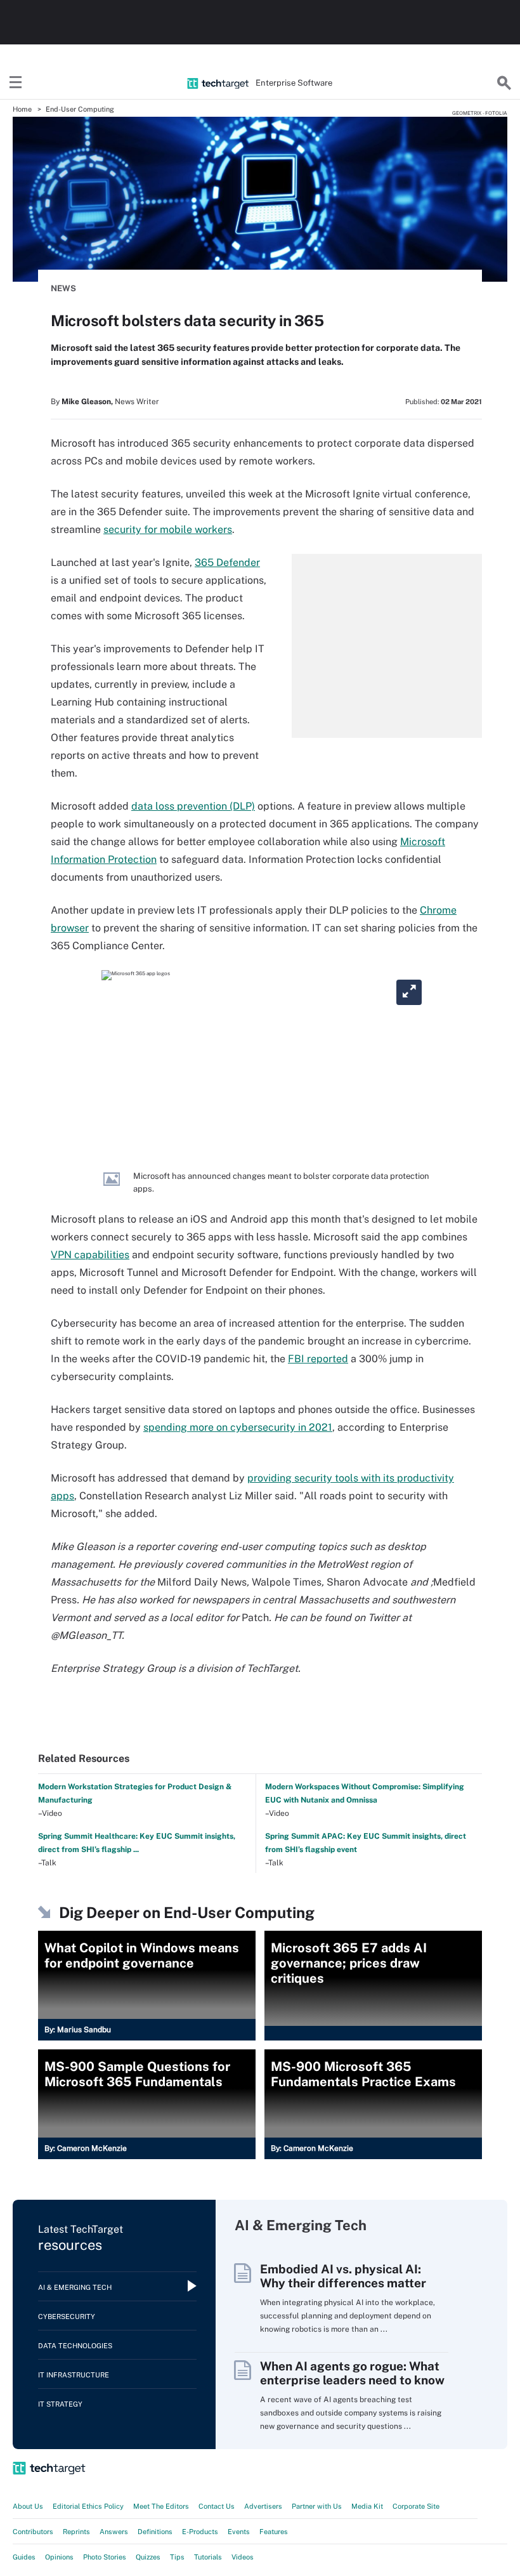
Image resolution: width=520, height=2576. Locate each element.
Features (274, 2532)
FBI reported (318, 1359)
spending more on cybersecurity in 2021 (238, 1427)
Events (239, 2532)
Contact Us (217, 2506)
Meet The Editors (161, 2506)
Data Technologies (75, 2346)
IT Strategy (60, 2404)
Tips (177, 2557)
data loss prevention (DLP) (193, 806)
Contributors (33, 2532)
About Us (28, 2506)
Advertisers (263, 2506)
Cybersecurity (67, 2316)
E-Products (200, 2532)
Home (22, 109)
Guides (24, 2557)
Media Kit (367, 2506)
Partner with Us (317, 2506)
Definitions (155, 2532)
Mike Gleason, (87, 402)
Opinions (59, 2557)
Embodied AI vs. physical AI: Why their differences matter (343, 2276)
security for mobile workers (168, 529)
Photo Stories (105, 2557)
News (63, 288)
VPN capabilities (90, 1255)
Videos (243, 2557)
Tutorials (208, 2557)
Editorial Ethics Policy (88, 2506)
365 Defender (227, 562)
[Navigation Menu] (16, 83)
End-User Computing (80, 109)
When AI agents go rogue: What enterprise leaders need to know (352, 2373)
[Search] (504, 83)
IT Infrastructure (74, 2375)
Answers (114, 2532)
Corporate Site (416, 2506)
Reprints (76, 2532)
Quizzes (148, 2557)
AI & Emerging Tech (75, 2287)
